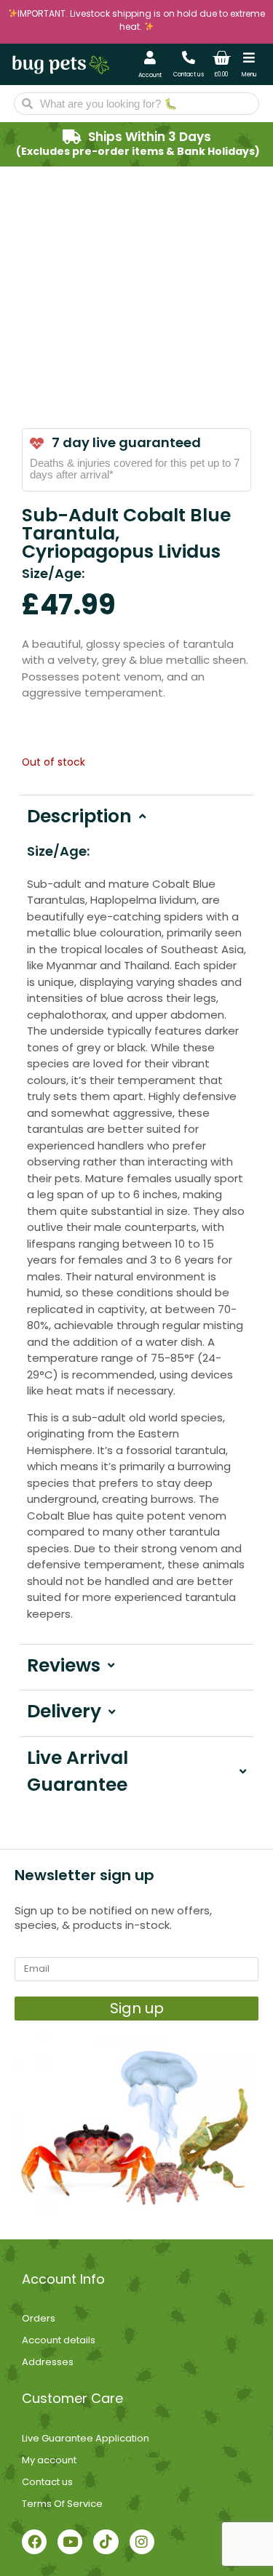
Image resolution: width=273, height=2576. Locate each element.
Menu (249, 75)
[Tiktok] (106, 2542)
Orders (39, 2318)
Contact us (189, 75)
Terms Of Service (62, 2504)
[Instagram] (142, 2542)
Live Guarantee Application (86, 2438)
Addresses (48, 2362)
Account (150, 75)
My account (49, 2460)
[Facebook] (34, 2542)
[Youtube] (70, 2542)
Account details (59, 2340)
